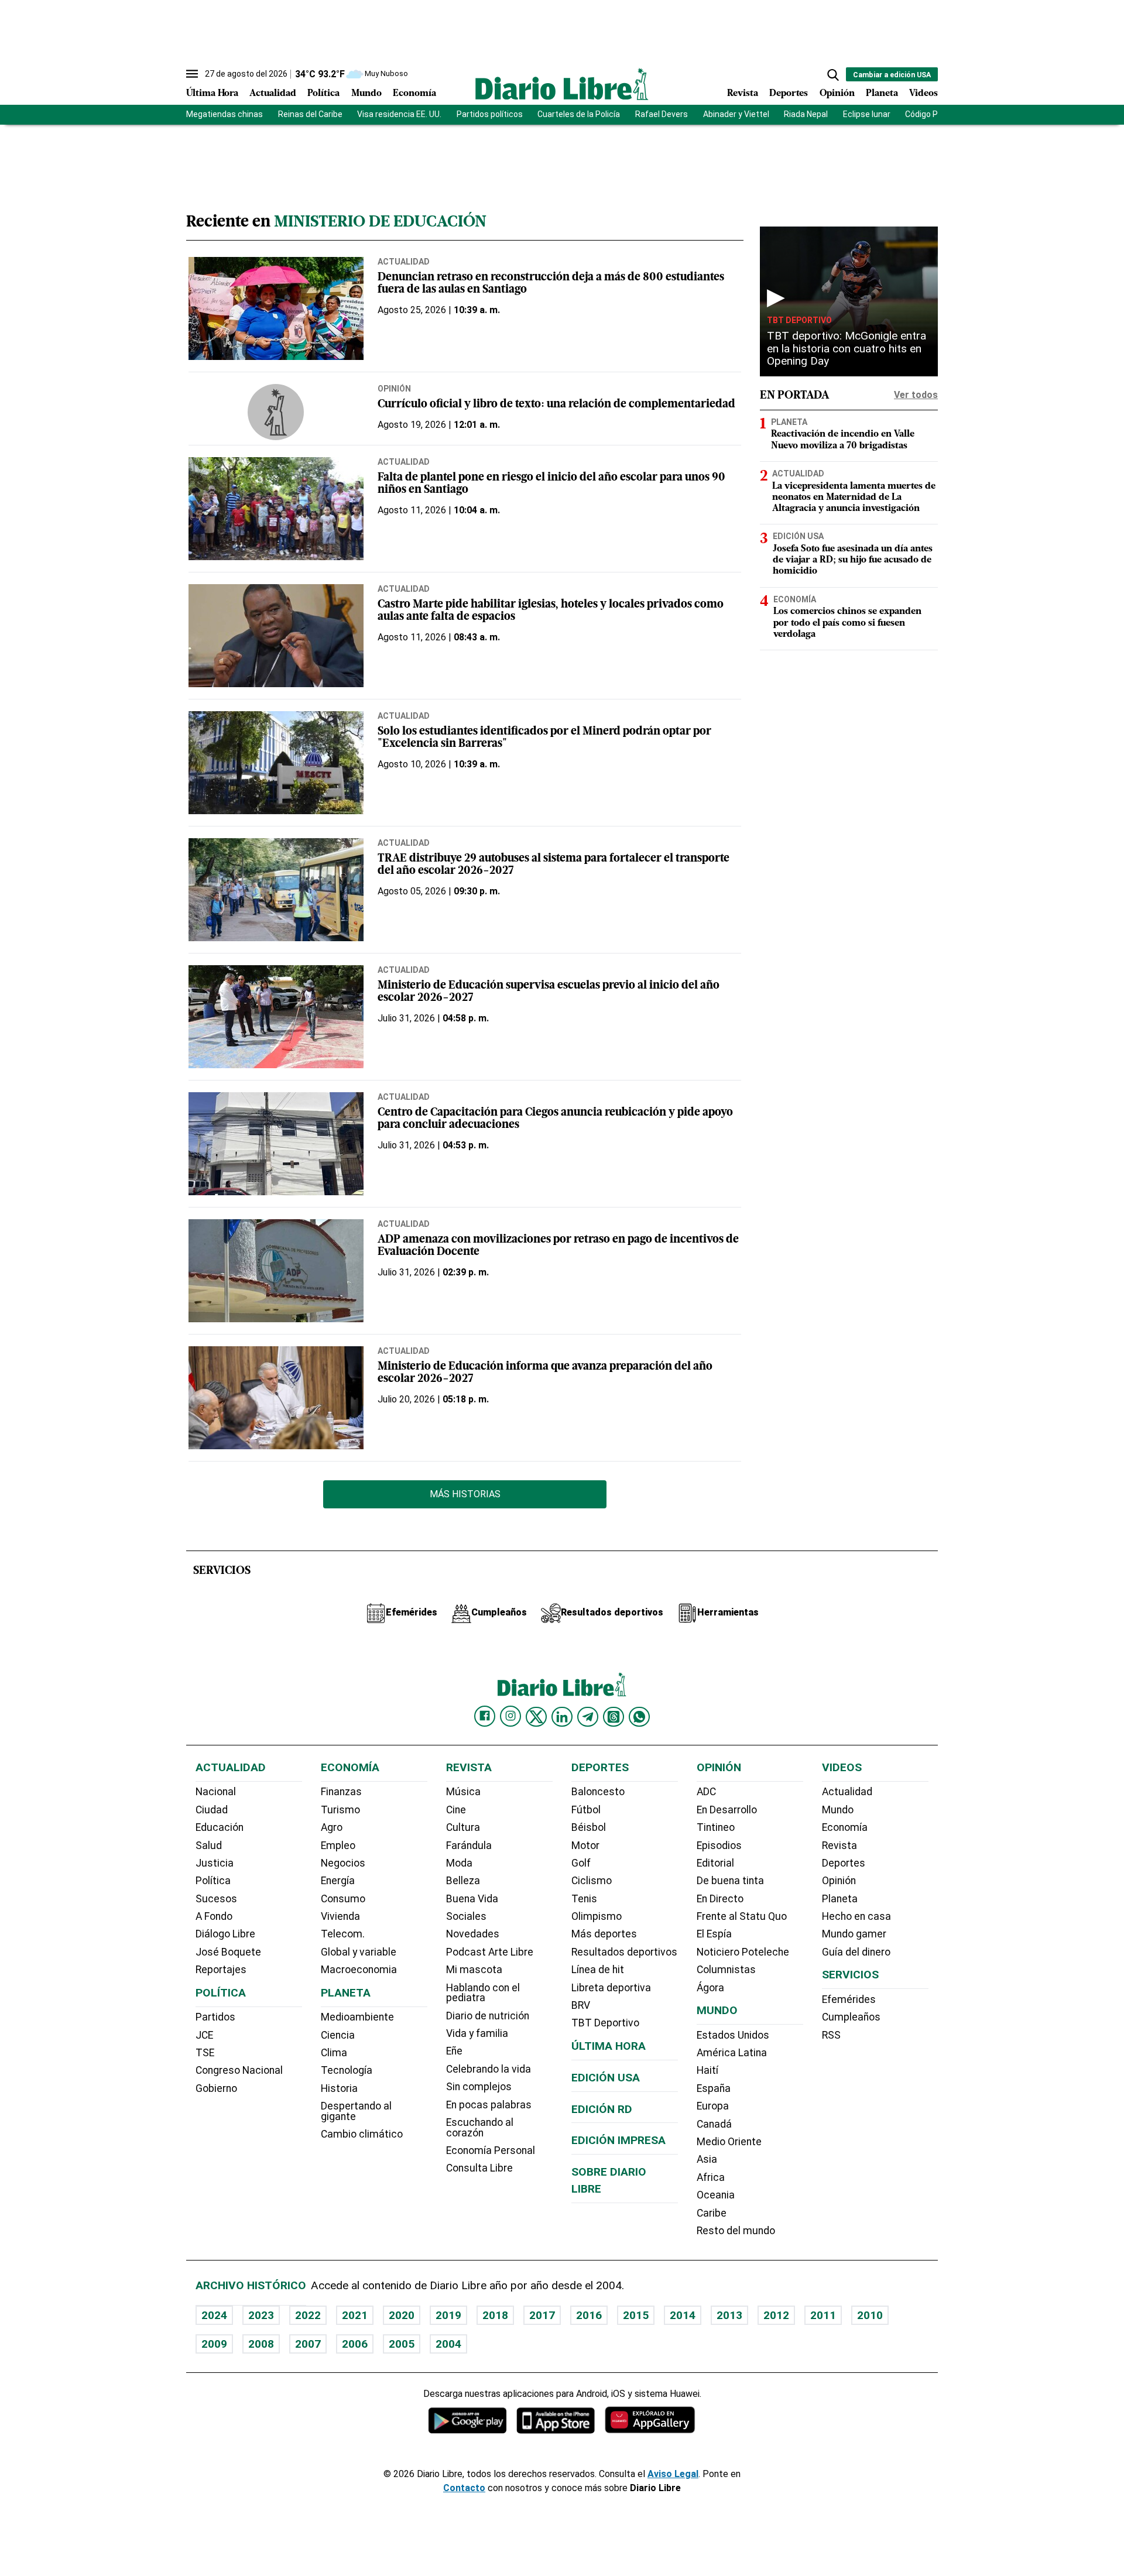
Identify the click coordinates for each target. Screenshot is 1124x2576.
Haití (707, 2070)
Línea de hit (598, 1970)
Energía (338, 1881)
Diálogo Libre (225, 1934)
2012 (776, 2315)
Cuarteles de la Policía (579, 114)
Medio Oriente (729, 2142)
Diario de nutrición (488, 2016)
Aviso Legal (673, 2474)
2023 (261, 2315)
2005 (402, 2344)
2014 (683, 2315)
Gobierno (216, 2088)
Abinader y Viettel (736, 114)
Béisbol (589, 1827)
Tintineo (716, 1827)
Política (323, 94)
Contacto (464, 2488)
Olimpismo (597, 1916)
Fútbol (586, 1810)
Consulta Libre (479, 2168)
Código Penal (929, 114)
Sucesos (216, 1899)
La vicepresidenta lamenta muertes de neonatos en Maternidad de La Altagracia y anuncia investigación (854, 498)
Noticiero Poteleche (743, 1952)
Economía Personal (491, 2150)
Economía (414, 94)
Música (463, 1792)
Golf (581, 1863)
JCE (204, 2035)
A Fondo (214, 1916)
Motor (585, 1846)
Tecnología (347, 2070)
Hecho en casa (856, 1916)
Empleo (338, 1846)
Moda (459, 1863)
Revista (743, 94)
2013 (729, 2315)
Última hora (609, 2046)
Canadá (714, 2124)
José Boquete (228, 1952)
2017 (542, 2315)
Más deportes (604, 1934)
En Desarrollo (727, 1810)
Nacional (216, 1792)
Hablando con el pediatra (483, 1993)
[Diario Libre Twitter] (536, 1717)
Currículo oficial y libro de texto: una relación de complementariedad (556, 405)
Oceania (716, 2195)
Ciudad (212, 1810)
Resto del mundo (736, 2231)
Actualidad (273, 94)
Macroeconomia (359, 1970)
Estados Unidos (733, 2035)
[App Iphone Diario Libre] (556, 2420)
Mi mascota (474, 1970)
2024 (214, 2315)
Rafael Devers (662, 114)
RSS (831, 2035)
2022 (308, 2315)
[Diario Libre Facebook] (485, 1716)
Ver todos (916, 395)
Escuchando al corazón (480, 2128)
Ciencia (338, 2035)
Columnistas (726, 1970)
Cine (456, 1810)
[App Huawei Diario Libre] (650, 2420)
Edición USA (798, 536)
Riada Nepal (806, 114)
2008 (261, 2344)
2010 (870, 2315)
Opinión (837, 94)
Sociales (466, 1916)
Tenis (584, 1899)
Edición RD (602, 2109)
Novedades (473, 1934)
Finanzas (341, 1792)
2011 (823, 2315)
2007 (308, 2344)
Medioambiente (357, 2017)
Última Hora (212, 94)
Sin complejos (479, 2087)
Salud (209, 1846)
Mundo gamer (854, 1934)
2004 (448, 2344)
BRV (581, 2005)
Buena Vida (472, 1899)
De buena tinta (730, 1881)
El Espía (714, 1934)
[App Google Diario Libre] (468, 2420)
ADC (706, 1792)
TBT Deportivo (799, 320)
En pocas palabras (489, 2105)
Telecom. (343, 1934)
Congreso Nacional (239, 2070)
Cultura (463, 1827)
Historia (339, 2088)
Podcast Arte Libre (490, 1952)
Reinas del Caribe (310, 114)
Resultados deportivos (624, 1952)
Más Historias (465, 1494)
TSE (205, 2053)
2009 (214, 2344)
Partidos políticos (490, 114)
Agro (332, 1827)
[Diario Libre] (562, 84)
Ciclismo (592, 1881)
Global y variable (359, 1952)
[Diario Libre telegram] (588, 1717)
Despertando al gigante (356, 2111)
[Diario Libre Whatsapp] (639, 1717)
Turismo (340, 1810)
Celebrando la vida (489, 2069)
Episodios (719, 1846)
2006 (355, 2344)
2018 (495, 2315)
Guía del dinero (856, 1952)
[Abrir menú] (192, 74)
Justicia (215, 1863)
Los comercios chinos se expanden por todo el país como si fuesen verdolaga (847, 623)
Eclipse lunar (867, 114)
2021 (355, 2315)
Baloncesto (598, 1792)
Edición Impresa (618, 2140)
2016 (589, 2315)
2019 (448, 2315)
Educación (220, 1827)
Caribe (712, 2213)
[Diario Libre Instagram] (510, 1716)
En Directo (720, 1899)
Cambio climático (362, 2134)
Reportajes (221, 1970)
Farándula (469, 1846)
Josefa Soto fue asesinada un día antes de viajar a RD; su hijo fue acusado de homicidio (853, 560)
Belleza (463, 1881)
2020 (402, 2315)
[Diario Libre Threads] (614, 1717)
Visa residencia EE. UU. (399, 114)
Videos (923, 94)
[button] (833, 75)
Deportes (789, 94)
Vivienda (340, 1916)
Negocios (343, 1863)
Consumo (343, 1899)
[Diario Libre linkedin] (562, 1717)
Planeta (882, 94)
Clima (334, 2053)
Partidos (215, 2017)
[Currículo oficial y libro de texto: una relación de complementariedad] (276, 412)
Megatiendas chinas (225, 114)
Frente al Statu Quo (742, 1916)
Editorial (715, 1863)
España (714, 2088)
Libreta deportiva (611, 1988)
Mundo (366, 94)
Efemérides (849, 1999)
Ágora (710, 1988)
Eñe (454, 2051)
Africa (711, 2177)
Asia (707, 2159)
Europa (713, 2106)
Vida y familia (477, 2033)
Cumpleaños (851, 2017)
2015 (636, 2315)
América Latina (732, 2053)
